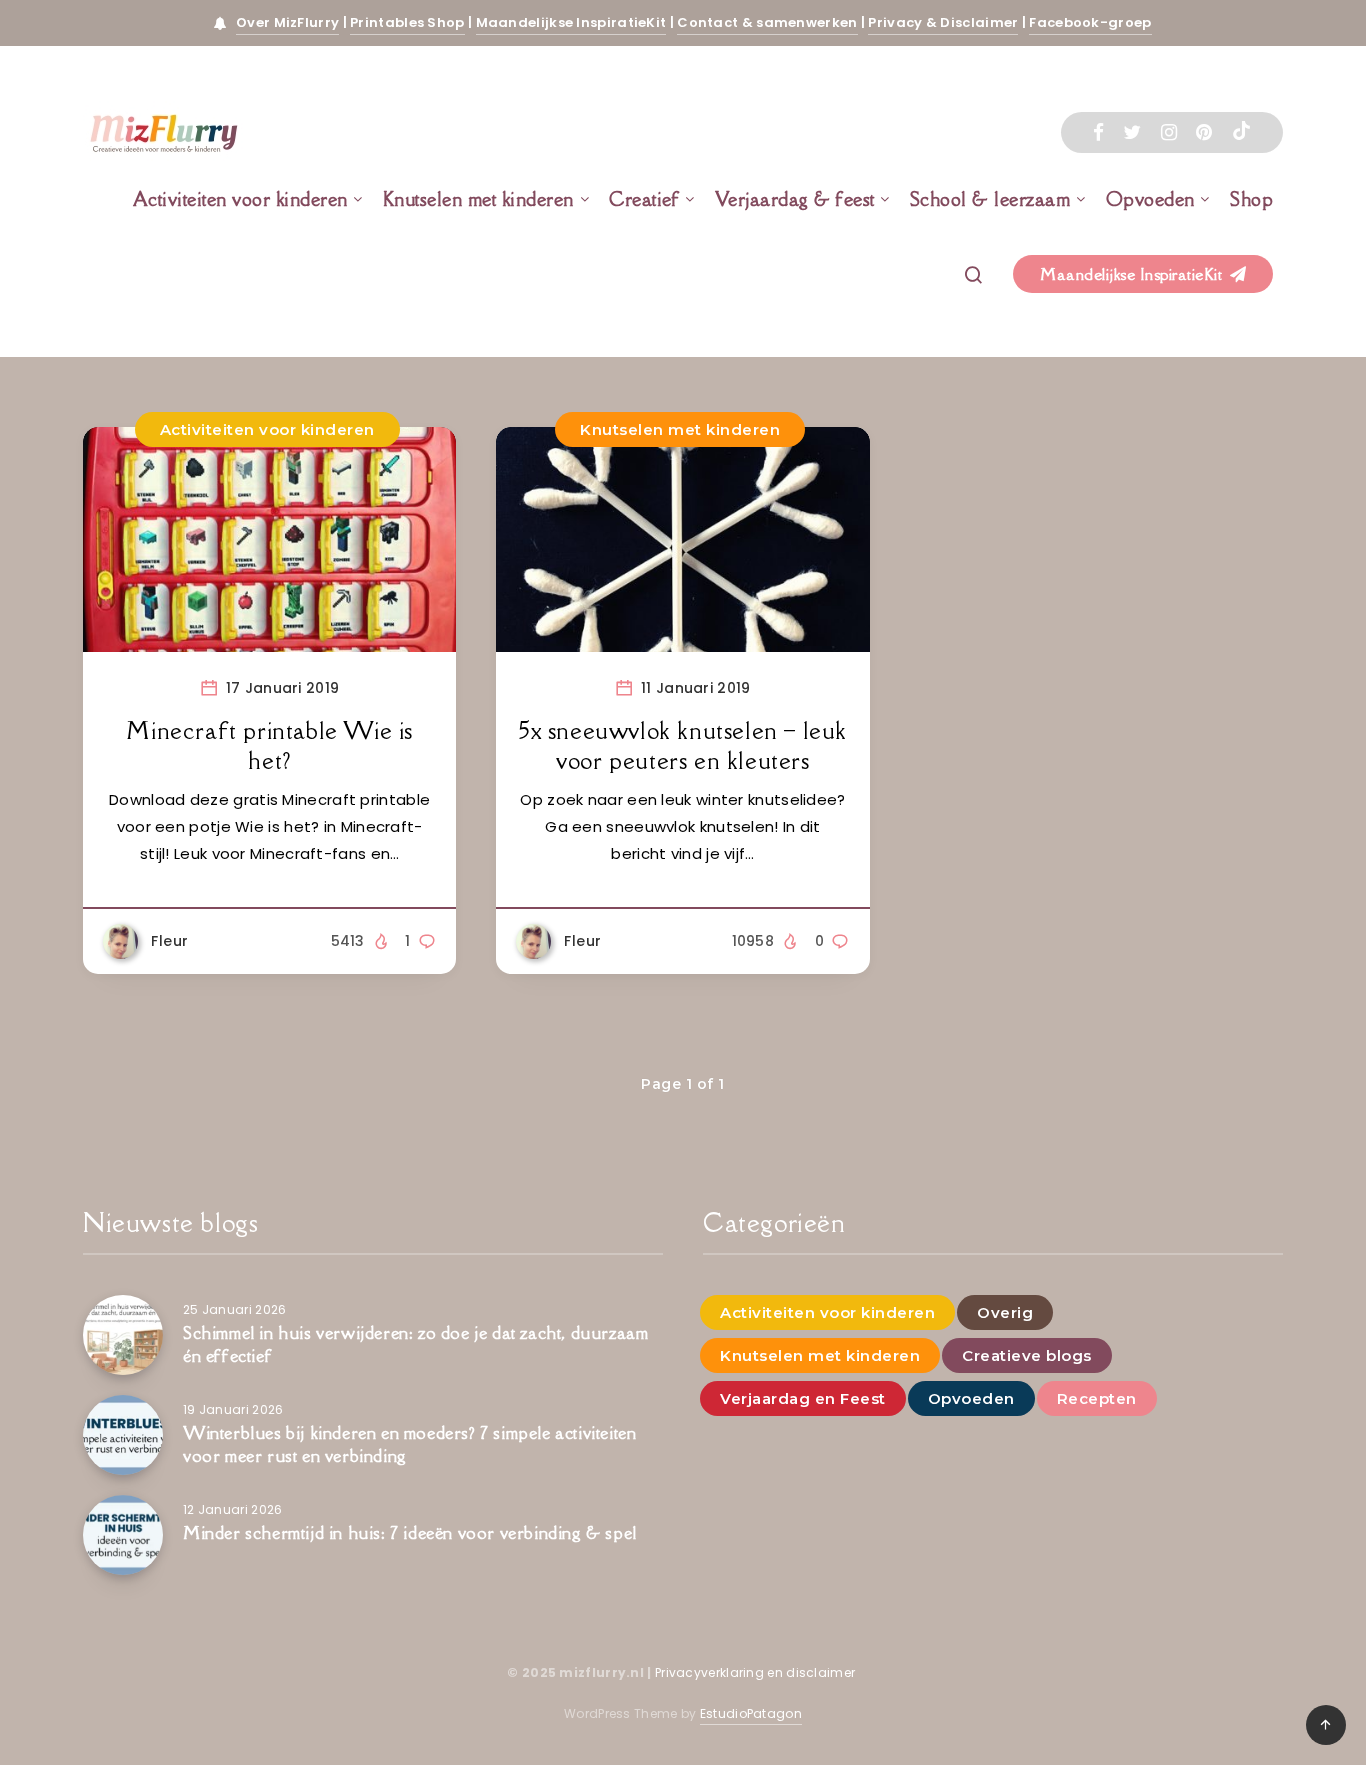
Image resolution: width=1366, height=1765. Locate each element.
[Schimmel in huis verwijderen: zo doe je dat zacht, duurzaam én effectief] (123, 1335)
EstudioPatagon (751, 1713)
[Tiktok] (1241, 133)
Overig (1005, 1312)
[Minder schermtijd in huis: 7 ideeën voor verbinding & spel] (123, 1535)
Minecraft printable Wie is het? (269, 745)
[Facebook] (1098, 132)
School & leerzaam (990, 199)
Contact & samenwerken (767, 22)
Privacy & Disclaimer (943, 22)
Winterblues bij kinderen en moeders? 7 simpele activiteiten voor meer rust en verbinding (409, 1444)
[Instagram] (1169, 132)
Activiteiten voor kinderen (240, 199)
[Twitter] (1132, 132)
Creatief (644, 199)
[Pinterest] (1204, 132)
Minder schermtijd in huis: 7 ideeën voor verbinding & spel (410, 1533)
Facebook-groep (1090, 22)
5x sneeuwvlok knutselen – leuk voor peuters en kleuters (683, 745)
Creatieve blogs (1027, 1355)
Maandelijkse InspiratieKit (571, 22)
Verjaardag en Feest (803, 1398)
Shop (1251, 199)
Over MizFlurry (287, 22)
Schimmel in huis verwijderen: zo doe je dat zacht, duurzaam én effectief (415, 1344)
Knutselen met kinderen (478, 199)
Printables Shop (407, 22)
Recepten (1097, 1398)
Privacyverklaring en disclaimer (757, 1672)
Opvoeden (1150, 199)
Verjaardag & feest (795, 199)
